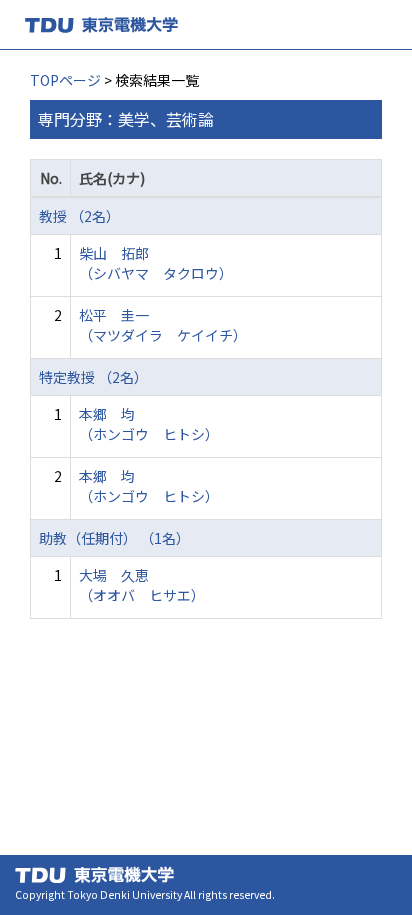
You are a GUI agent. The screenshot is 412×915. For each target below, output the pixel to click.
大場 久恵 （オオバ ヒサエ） (142, 585)
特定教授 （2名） (93, 377)
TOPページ (65, 80)
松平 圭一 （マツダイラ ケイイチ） (163, 325)
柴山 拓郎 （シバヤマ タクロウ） (156, 263)
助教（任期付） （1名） (114, 538)
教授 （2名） (79, 216)
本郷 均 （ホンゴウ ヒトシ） (149, 424)
